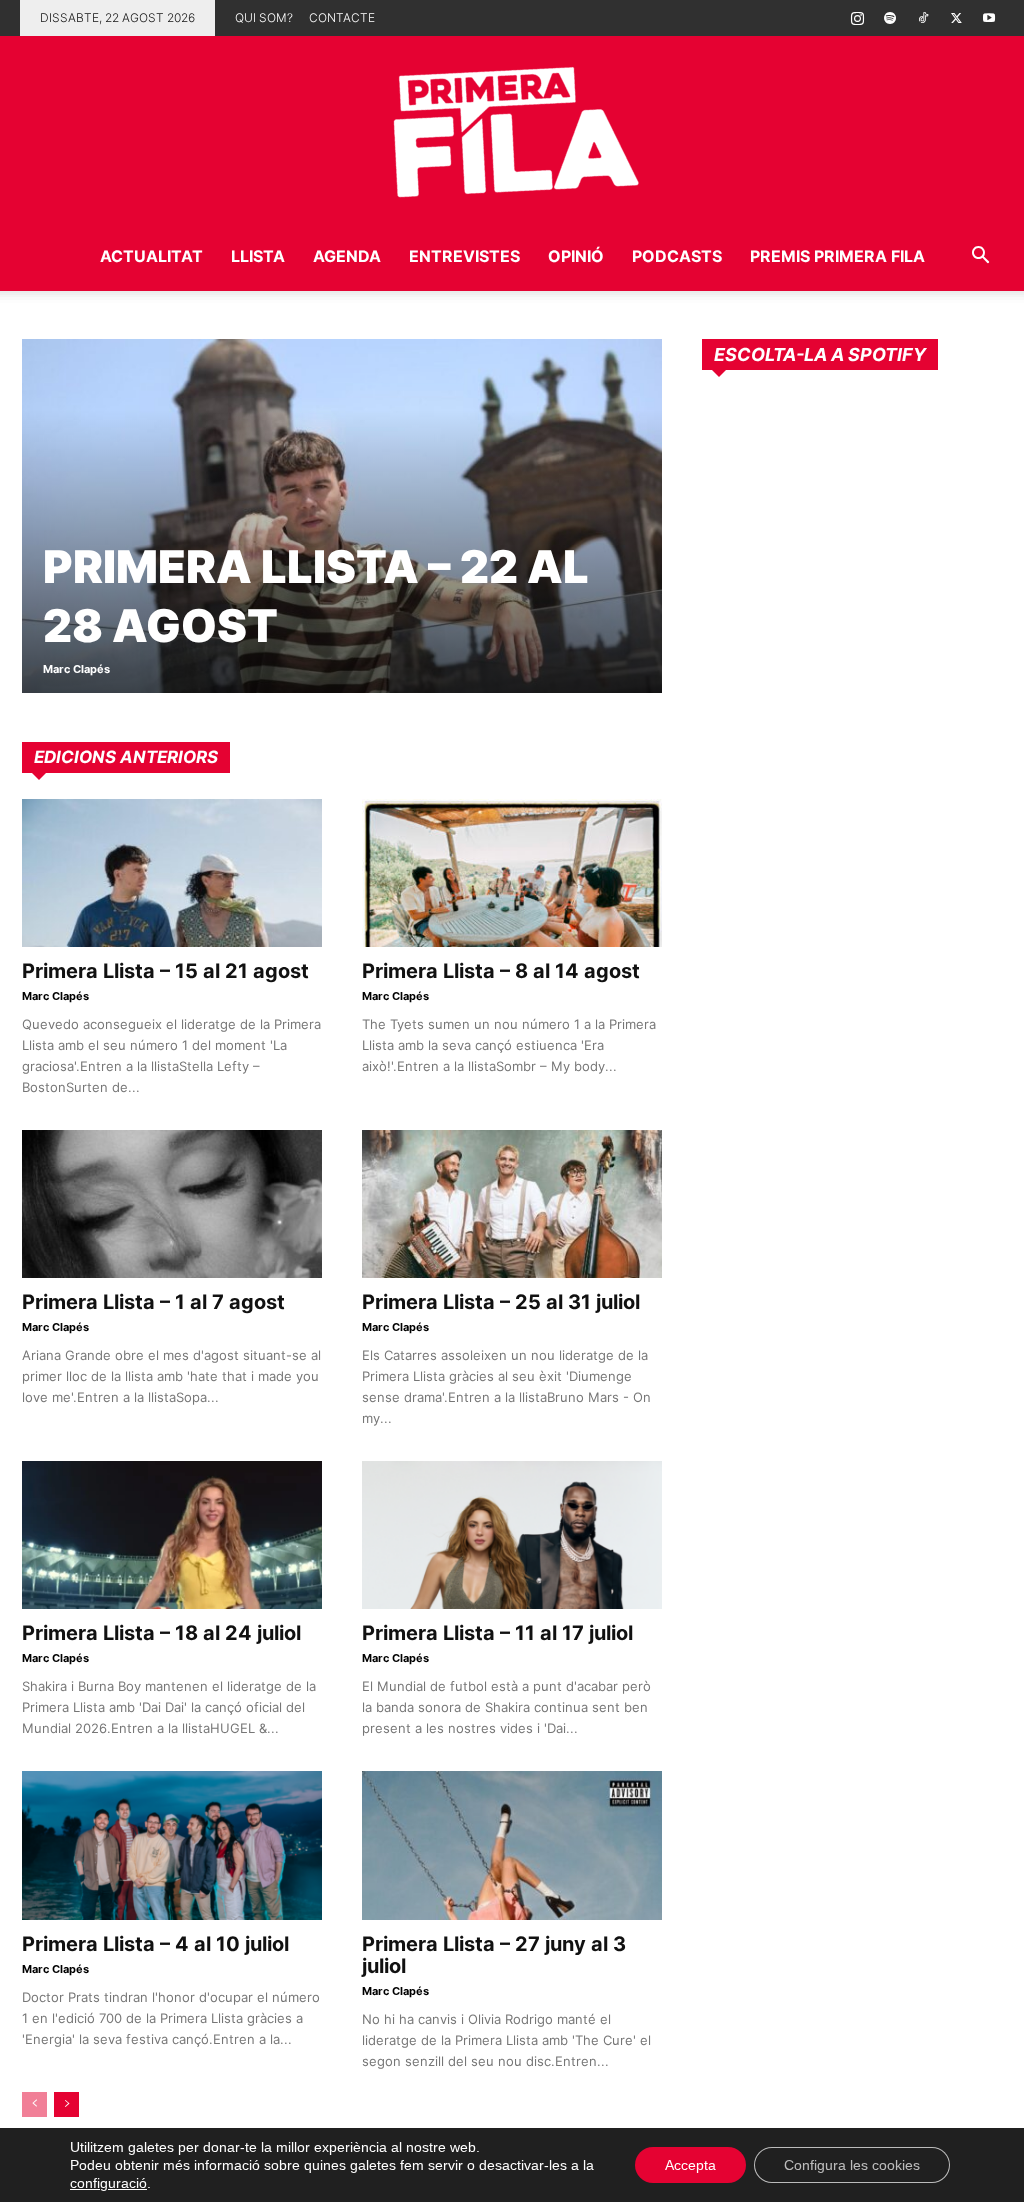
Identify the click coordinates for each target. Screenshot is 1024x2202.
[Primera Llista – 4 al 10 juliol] (172, 1845)
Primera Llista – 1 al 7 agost (153, 1302)
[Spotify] (890, 18)
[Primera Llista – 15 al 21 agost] (172, 873)
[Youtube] (989, 18)
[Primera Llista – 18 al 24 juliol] (172, 1535)
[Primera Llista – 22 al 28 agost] (342, 516)
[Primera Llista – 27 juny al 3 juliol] (512, 1845)
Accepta (690, 2165)
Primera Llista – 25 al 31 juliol (501, 1302)
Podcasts (677, 256)
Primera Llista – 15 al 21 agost (165, 971)
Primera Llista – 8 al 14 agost (501, 971)
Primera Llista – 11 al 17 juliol (497, 1633)
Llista (258, 256)
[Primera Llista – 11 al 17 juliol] (512, 1535)
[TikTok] (923, 18)
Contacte (342, 17)
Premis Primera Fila (837, 256)
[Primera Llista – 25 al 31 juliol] (512, 1204)
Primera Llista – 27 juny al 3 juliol (494, 1955)
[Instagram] (857, 18)
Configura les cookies (852, 2165)
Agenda (347, 256)
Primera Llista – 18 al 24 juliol (161, 1633)
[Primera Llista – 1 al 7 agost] (172, 1204)
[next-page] (66, 2104)
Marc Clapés (76, 669)
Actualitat (151, 256)
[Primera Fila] (512, 128)
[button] (980, 257)
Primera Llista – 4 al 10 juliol (155, 1944)
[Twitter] (956, 18)
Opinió (576, 256)
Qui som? (264, 17)
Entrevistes (464, 256)
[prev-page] (34, 2104)
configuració (108, 2183)
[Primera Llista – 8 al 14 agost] (512, 873)
